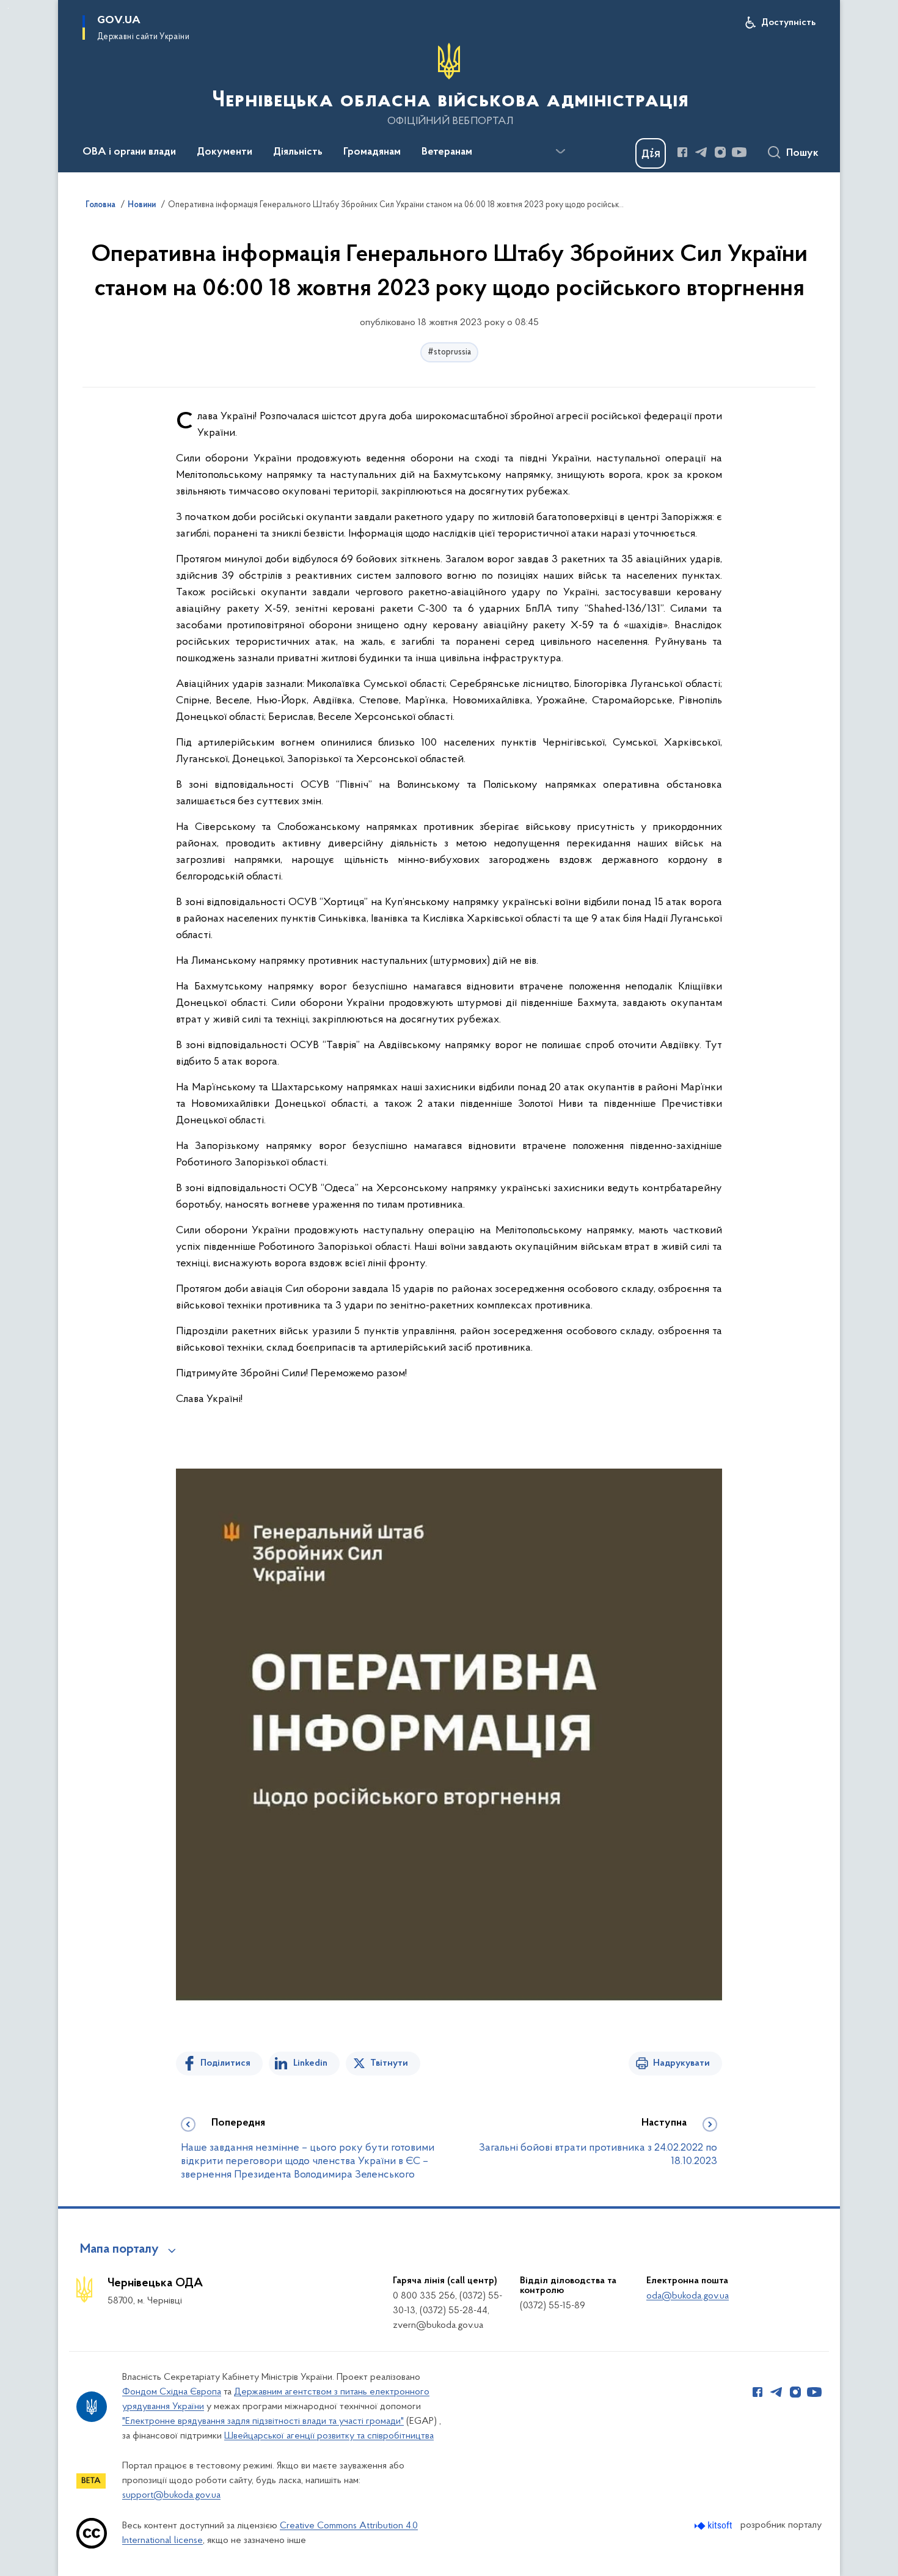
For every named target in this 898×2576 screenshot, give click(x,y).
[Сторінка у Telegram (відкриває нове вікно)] (701, 152)
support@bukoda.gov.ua (171, 2495)
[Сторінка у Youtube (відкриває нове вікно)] (739, 152)
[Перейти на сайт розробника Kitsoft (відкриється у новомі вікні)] (714, 2526)
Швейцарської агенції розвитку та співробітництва (329, 2436)
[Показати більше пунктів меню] (560, 152)
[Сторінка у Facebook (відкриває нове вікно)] (682, 152)
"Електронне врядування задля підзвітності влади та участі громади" (263, 2421)
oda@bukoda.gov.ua (688, 2296)
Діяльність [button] (298, 152)
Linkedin (310, 2063)
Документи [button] (224, 152)
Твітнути (389, 2063)
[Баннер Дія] (651, 153)
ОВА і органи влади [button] (129, 152)
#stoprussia (449, 352)
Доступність (788, 23)
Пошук (802, 153)
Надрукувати (681, 2063)
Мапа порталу (119, 2250)
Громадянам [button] (372, 152)
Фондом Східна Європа (172, 2392)
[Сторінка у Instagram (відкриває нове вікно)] (720, 152)
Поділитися (225, 2063)
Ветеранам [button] (447, 152)
